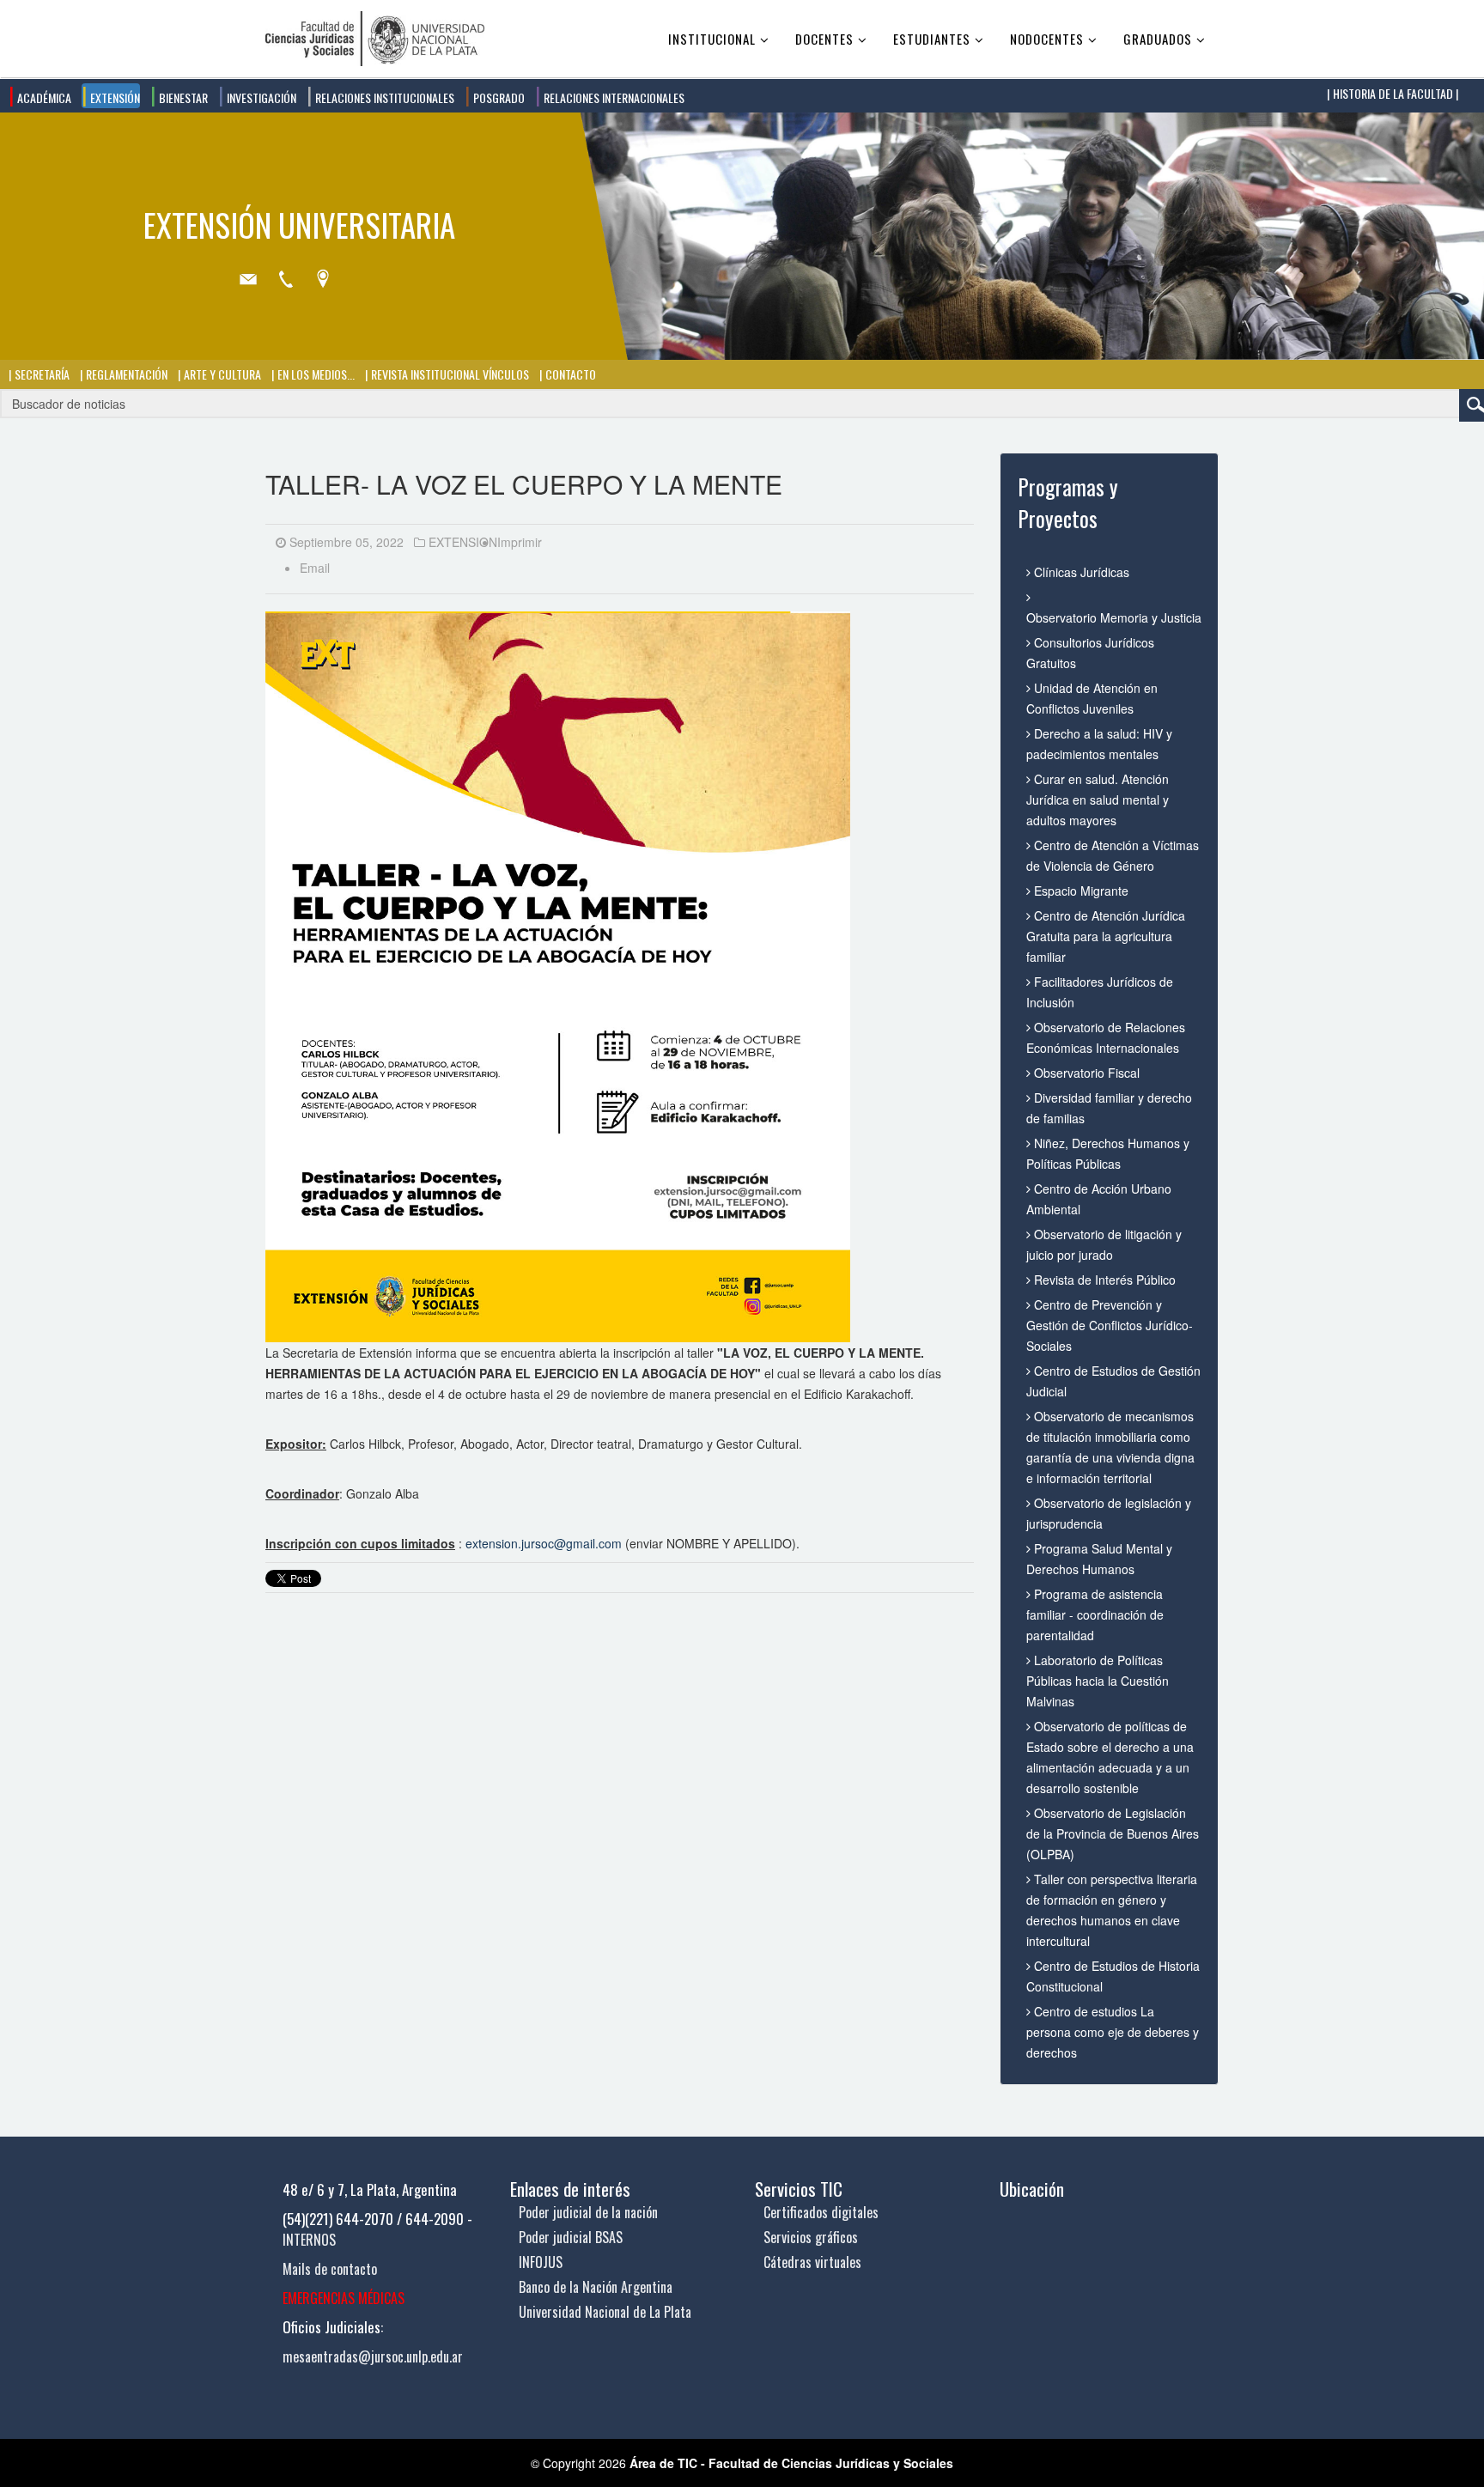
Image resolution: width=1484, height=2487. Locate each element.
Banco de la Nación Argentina (596, 2287)
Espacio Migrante (1080, 891)
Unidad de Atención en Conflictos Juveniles (1092, 698)
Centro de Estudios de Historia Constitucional (1113, 1976)
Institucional (712, 39)
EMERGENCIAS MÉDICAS (344, 2298)
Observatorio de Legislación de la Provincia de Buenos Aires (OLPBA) (1113, 1833)
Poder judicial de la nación (588, 2212)
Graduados (1158, 39)
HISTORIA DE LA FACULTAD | (1394, 93)
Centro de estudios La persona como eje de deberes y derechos (1113, 2032)
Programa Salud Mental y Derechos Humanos (1099, 1559)
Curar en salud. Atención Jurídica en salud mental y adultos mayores (1098, 800)
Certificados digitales (821, 2212)
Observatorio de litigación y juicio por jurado (1104, 1244)
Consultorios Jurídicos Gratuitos (1090, 653)
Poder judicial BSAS (571, 2237)
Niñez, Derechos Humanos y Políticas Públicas (1108, 1153)
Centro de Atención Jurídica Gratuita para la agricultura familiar (1106, 936)
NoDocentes (1047, 39)
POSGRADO (498, 97)
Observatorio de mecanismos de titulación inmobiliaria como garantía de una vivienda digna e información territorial (1110, 1447)
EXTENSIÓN (114, 97)
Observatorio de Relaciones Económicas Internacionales (1106, 1037)
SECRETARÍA (41, 374)
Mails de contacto (330, 2269)
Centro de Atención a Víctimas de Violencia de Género (1113, 855)
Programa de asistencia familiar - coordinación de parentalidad (1095, 1614)
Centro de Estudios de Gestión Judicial (1113, 1381)
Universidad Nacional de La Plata (605, 2312)
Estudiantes (932, 39)
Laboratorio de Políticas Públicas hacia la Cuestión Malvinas (1098, 1681)
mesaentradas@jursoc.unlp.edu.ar (373, 2356)
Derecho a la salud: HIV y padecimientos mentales (1099, 744)
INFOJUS (541, 2262)
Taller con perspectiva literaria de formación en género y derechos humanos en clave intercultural (1112, 1910)
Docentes (824, 39)
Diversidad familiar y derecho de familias (1109, 1108)
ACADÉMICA (43, 97)
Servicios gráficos (811, 2237)
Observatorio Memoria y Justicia (1113, 617)
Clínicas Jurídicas (1080, 572)
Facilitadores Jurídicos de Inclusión (1100, 992)
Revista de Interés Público (1103, 1280)
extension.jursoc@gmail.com (544, 1543)
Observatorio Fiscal (1085, 1073)
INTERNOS (309, 2240)
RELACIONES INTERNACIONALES (613, 97)
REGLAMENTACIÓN (125, 374)
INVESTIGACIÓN (260, 97)
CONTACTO (569, 374)
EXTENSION (463, 542)
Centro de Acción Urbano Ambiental (1099, 1199)
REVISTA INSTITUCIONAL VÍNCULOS (449, 374)
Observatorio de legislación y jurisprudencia (1109, 1513)
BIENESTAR (182, 97)
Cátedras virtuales (812, 2262)
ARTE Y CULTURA (221, 374)
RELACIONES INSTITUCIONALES (383, 97)
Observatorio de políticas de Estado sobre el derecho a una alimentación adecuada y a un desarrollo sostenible (1110, 1757)
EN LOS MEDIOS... (315, 374)
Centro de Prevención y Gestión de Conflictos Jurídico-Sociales (1110, 1325)
